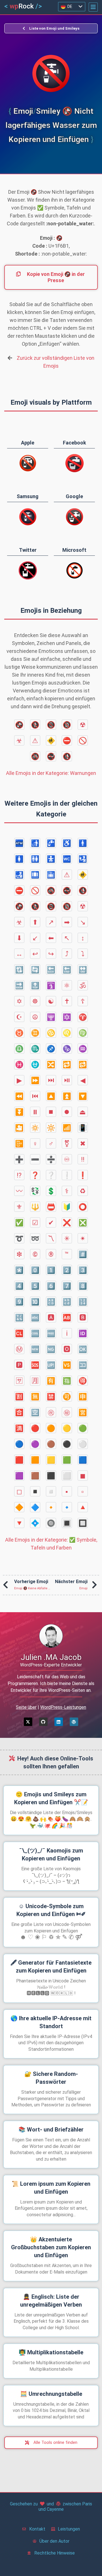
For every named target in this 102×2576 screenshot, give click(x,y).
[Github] (43, 1722)
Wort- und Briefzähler (51, 2130)
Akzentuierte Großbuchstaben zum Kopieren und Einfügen (51, 2247)
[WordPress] (74, 1722)
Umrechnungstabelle (51, 2394)
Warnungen (51, 773)
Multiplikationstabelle (51, 2352)
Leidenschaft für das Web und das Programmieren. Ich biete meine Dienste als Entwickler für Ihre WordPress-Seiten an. (51, 1683)
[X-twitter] (28, 1722)
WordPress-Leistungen (63, 1707)
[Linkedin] (59, 1722)
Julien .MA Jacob (51, 1657)
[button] (93, 7)
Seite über (26, 1707)
